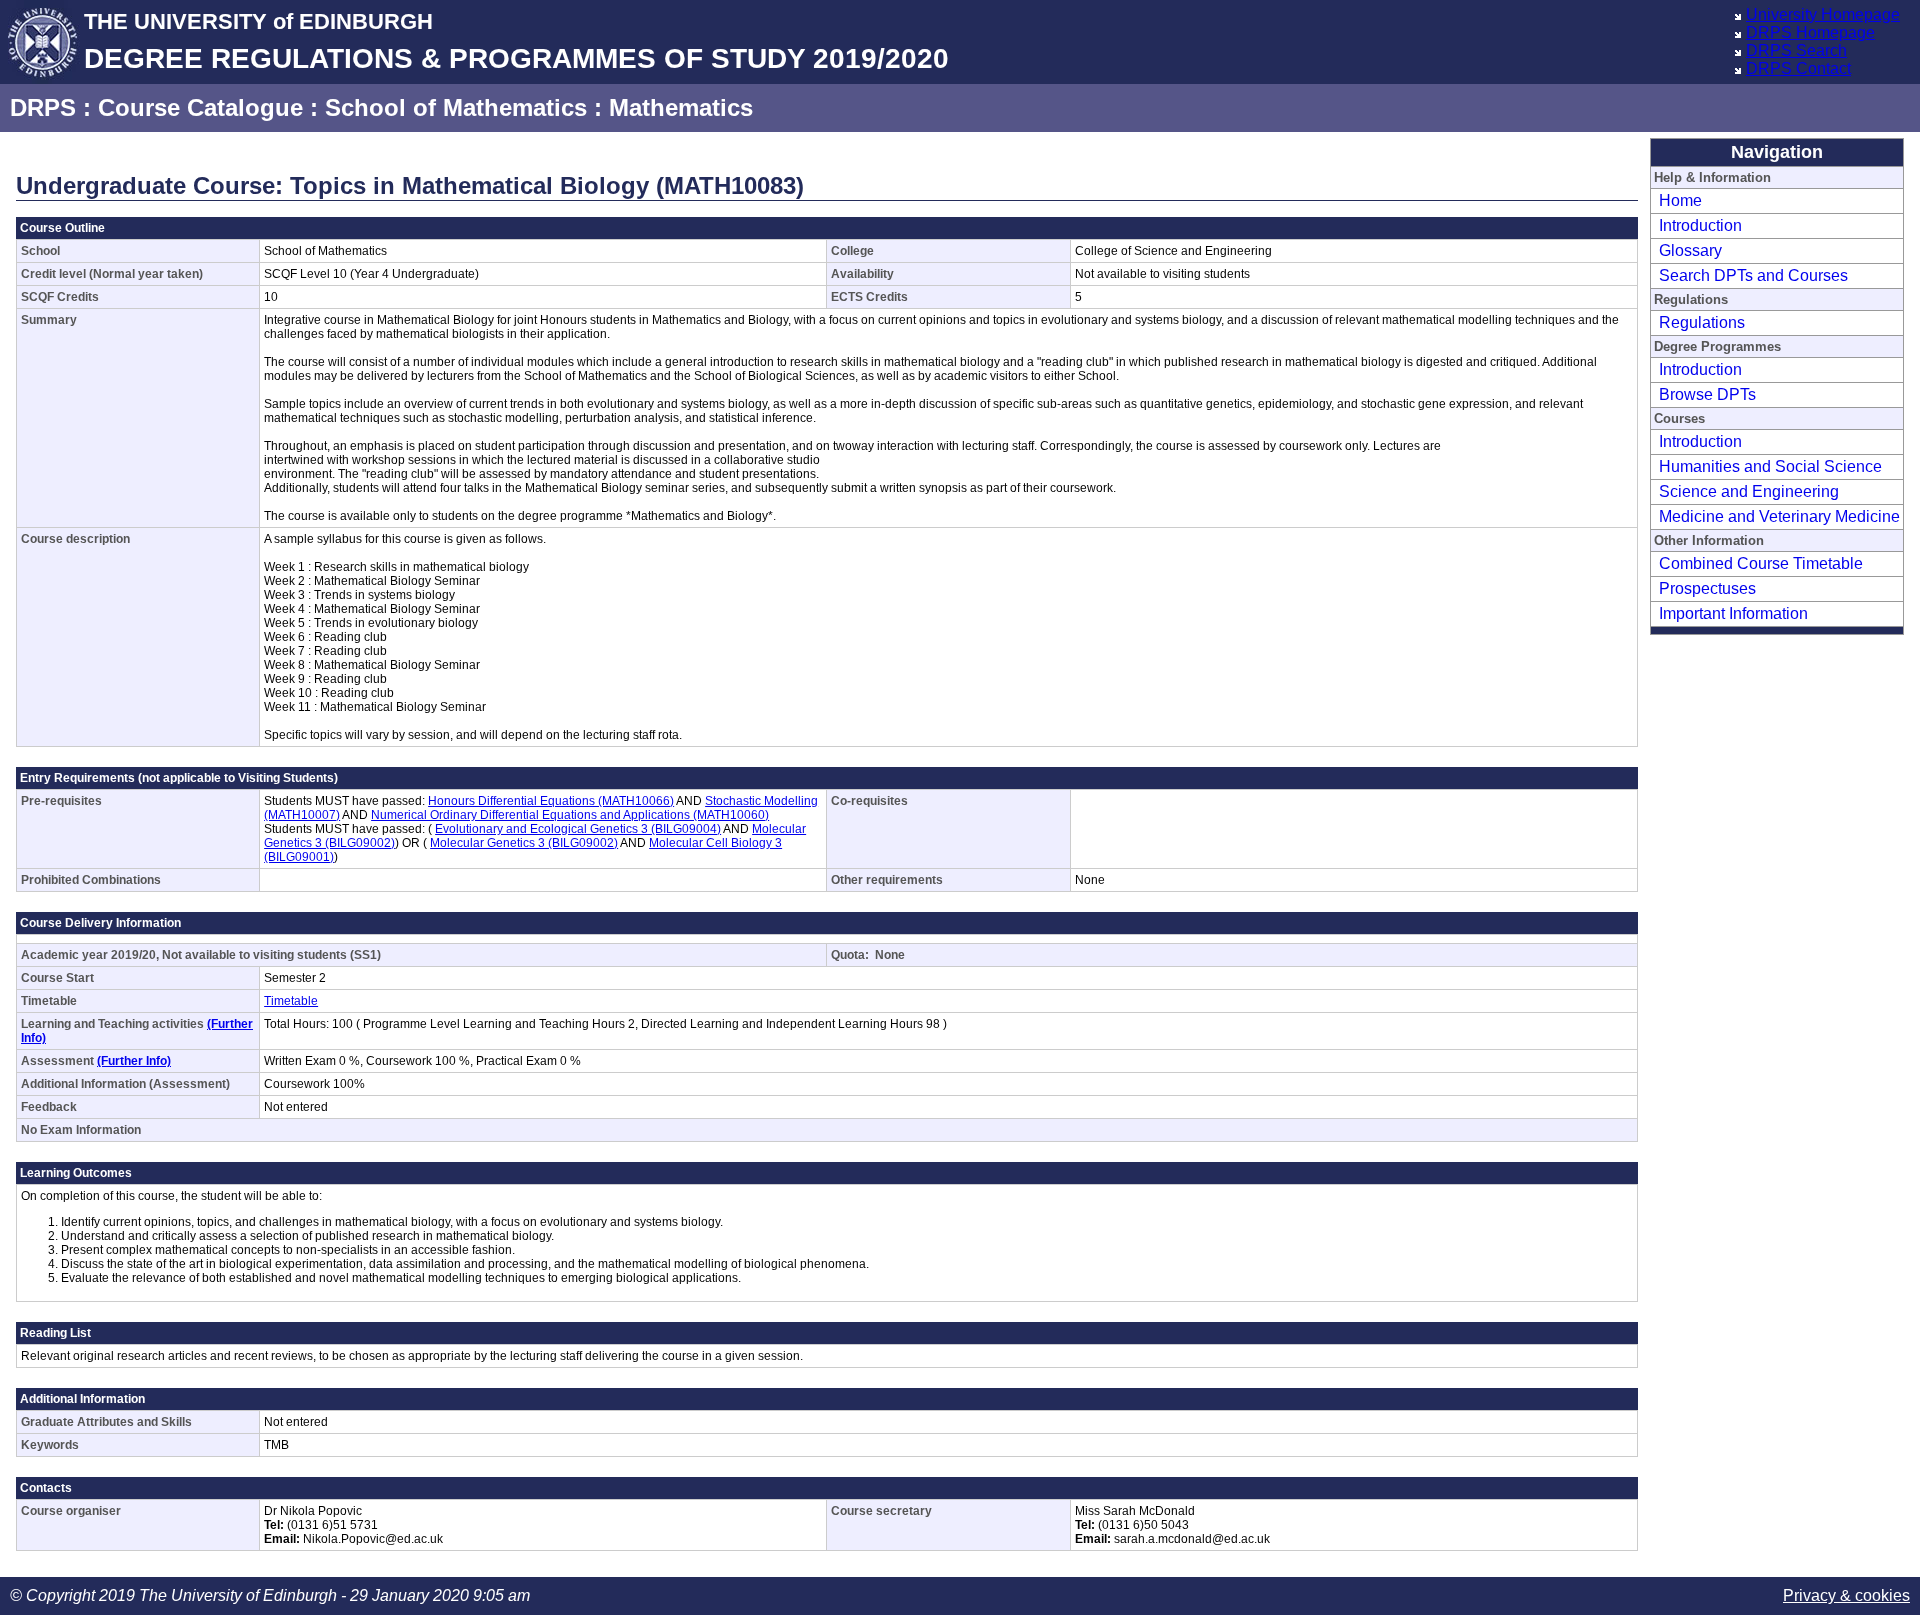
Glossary (1690, 250)
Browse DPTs (1707, 394)
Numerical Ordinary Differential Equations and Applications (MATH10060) (570, 815)
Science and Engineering (1749, 491)
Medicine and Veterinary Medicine (1779, 516)
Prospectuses (1707, 588)
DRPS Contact (1798, 68)
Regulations (1702, 322)
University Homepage (1823, 14)
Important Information (1733, 613)
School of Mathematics (456, 107)
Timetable (291, 1001)
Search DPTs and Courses (1753, 275)
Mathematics (681, 107)
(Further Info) (134, 1061)
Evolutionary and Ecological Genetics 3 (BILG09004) (578, 829)
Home (1680, 200)
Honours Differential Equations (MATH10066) (551, 801)
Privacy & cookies (1846, 1595)
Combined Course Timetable (1761, 563)
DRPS (43, 107)
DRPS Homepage (1810, 32)
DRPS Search (1796, 50)
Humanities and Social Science (1770, 466)
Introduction (1700, 225)
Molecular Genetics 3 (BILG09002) (524, 843)
